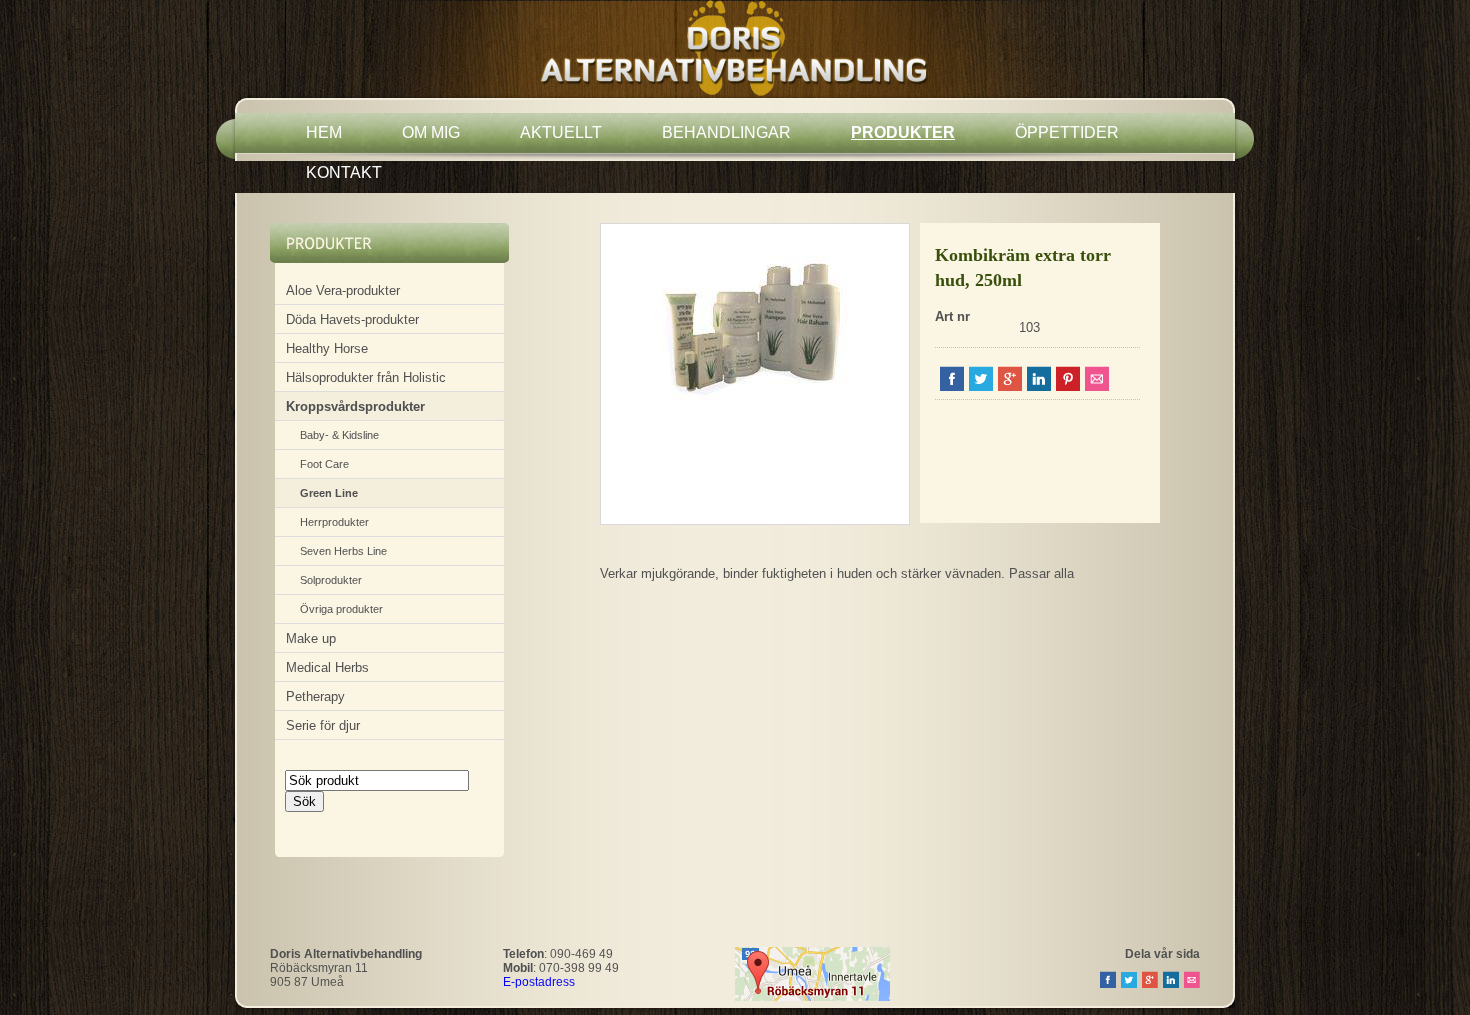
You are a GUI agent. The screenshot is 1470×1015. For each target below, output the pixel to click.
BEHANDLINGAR (726, 132)
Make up (311, 638)
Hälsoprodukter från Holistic (366, 377)
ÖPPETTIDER (1067, 132)
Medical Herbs (327, 667)
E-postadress (539, 982)
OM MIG (431, 132)
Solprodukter (331, 580)
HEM (324, 132)
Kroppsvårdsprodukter (355, 406)
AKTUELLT (561, 132)
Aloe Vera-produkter (343, 290)
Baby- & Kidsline (339, 435)
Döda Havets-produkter (352, 319)
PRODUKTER (903, 132)
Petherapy (315, 696)
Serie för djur (323, 725)
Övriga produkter (341, 609)
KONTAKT (344, 172)
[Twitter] (981, 386)
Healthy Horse (327, 348)
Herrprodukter (334, 522)
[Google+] (1010, 386)
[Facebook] (952, 386)
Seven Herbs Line (343, 551)
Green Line (329, 493)
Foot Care (324, 464)
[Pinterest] (1068, 386)
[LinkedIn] (1039, 386)
